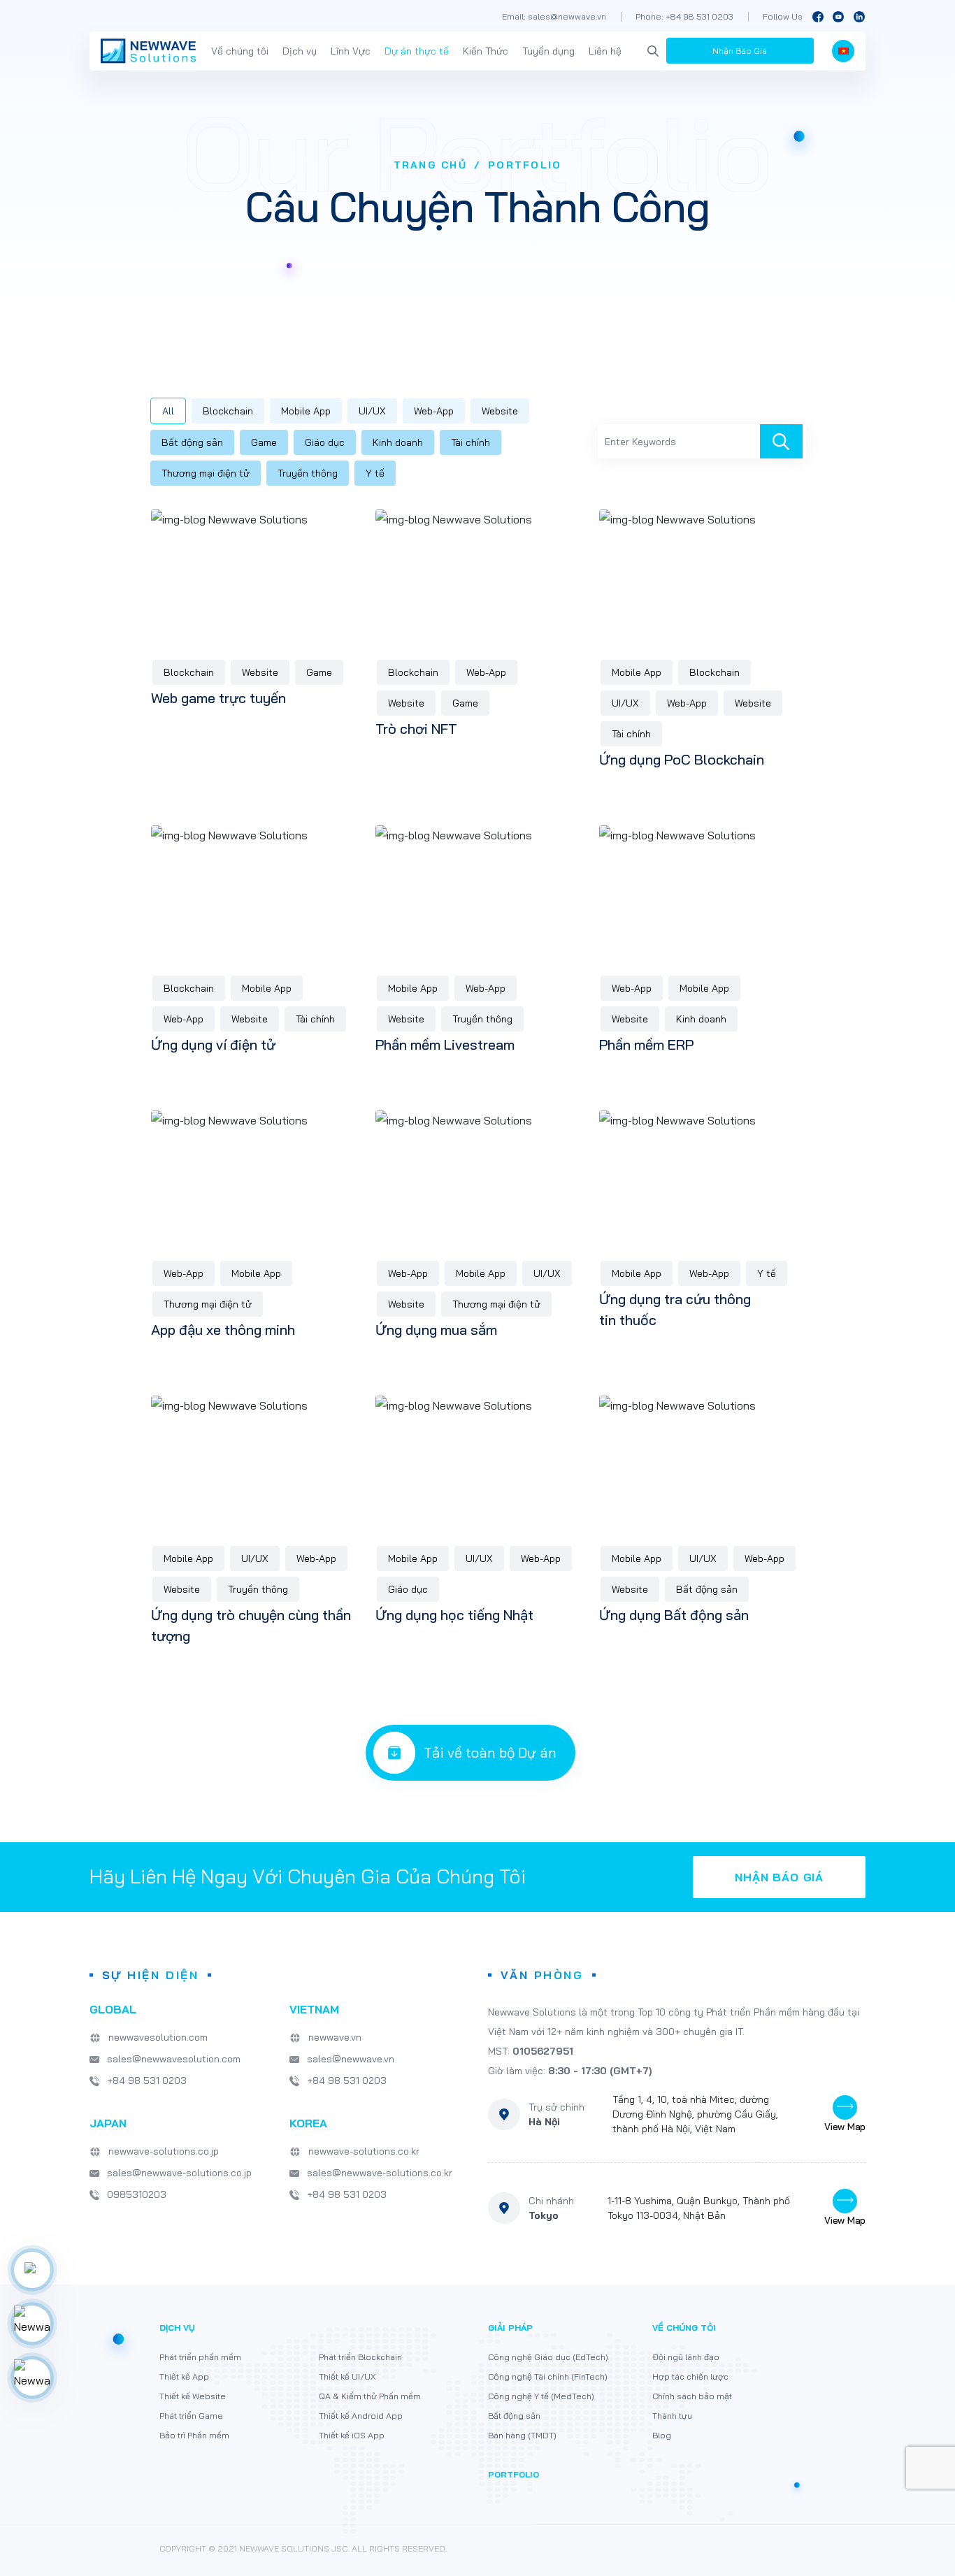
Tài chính (471, 442)
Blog (662, 2435)
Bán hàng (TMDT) (522, 2435)
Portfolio (514, 2474)
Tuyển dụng (548, 51)
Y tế (375, 473)
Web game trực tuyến (218, 698)
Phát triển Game (191, 2416)
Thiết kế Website (193, 2396)
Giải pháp (510, 2328)
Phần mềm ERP (646, 1044)
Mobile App (306, 411)
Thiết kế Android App (361, 2416)
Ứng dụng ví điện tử (213, 1044)
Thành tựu (672, 2416)
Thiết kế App (184, 2376)
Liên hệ (605, 51)
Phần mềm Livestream (445, 1044)
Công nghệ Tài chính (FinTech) (548, 2376)
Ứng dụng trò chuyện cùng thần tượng (251, 1625)
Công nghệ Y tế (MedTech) (541, 2396)
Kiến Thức (486, 51)
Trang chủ (430, 165)
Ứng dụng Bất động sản (674, 1615)
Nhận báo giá (779, 1877)
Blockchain (228, 411)
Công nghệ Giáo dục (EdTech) (548, 2357)
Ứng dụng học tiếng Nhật (454, 1615)
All (168, 411)
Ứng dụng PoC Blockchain (682, 759)
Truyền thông (308, 473)
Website (500, 411)
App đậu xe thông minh (223, 1330)
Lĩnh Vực (351, 51)
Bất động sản (192, 442)
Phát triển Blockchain (360, 2357)
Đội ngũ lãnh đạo (686, 2357)
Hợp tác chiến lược (690, 2376)
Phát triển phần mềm (200, 2357)
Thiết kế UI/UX (347, 2376)
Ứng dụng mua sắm (436, 1330)
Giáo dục (325, 442)
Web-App (434, 411)
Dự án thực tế (417, 51)
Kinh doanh (398, 442)
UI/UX (372, 411)
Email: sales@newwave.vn (554, 16)
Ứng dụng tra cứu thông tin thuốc (675, 1309)
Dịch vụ (300, 51)
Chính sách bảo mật (692, 2396)
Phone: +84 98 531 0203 (684, 16)
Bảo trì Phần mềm (194, 2435)
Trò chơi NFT (416, 729)
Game (264, 442)
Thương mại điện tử (206, 473)
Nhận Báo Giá (740, 51)
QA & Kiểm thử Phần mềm (370, 2396)
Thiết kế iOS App (352, 2435)
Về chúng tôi (240, 51)
